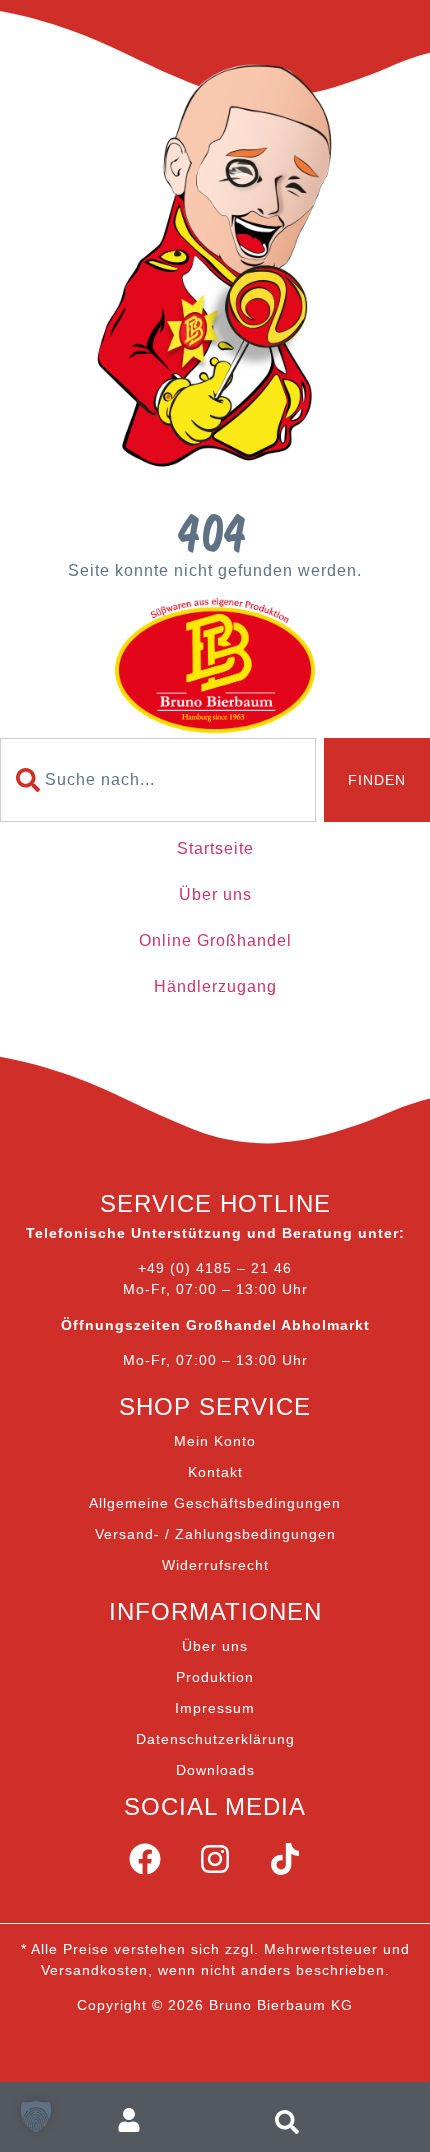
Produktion (215, 1677)
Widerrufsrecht (215, 1565)
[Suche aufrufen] (292, 2120)
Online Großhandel (215, 940)
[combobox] (158, 780)
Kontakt (215, 1472)
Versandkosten (94, 1970)
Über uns (215, 894)
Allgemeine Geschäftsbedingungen (215, 1503)
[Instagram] (215, 1859)
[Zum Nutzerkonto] (138, 2120)
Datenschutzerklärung (215, 1739)
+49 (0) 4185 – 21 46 (215, 1268)
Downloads (215, 1770)
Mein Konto (215, 1441)
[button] (36, 2116)
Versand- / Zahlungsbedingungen (215, 1534)
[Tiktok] (285, 1859)
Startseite (215, 848)
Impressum (215, 1708)
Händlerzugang (215, 986)
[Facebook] (145, 1859)
